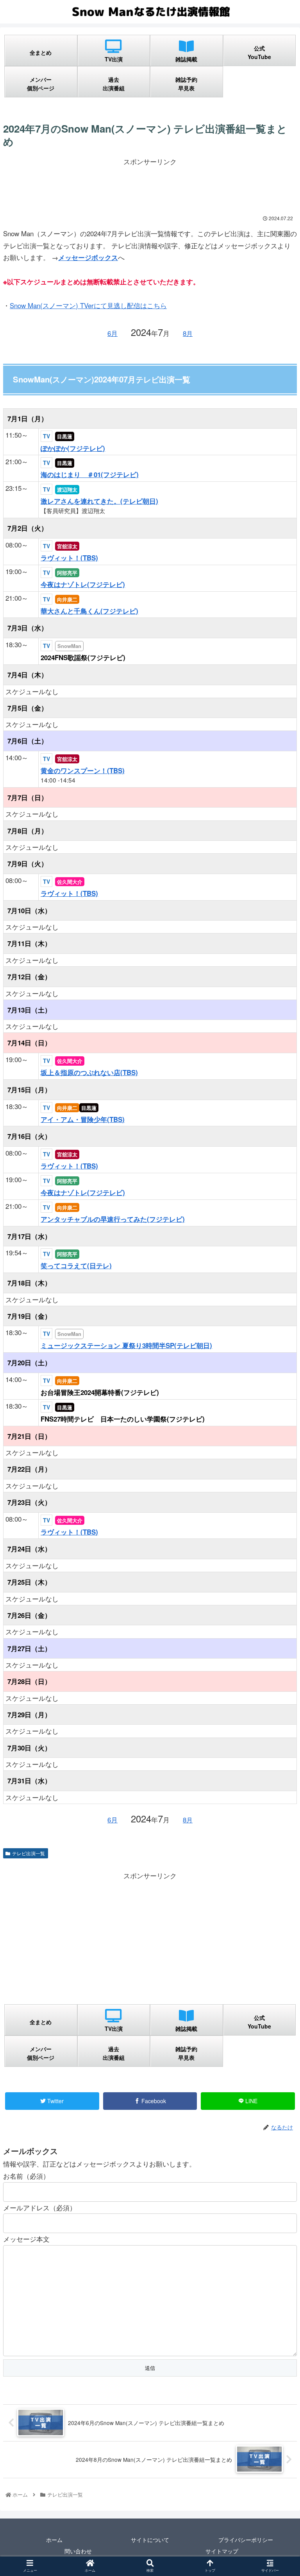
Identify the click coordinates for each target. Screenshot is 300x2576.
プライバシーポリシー (246, 2540)
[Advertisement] (150, 185)
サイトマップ (222, 2551)
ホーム (54, 2540)
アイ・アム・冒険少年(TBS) (83, 1119)
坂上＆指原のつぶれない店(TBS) (89, 1072)
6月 (112, 333)
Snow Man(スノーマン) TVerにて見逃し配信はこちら (88, 305)
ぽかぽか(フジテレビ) (73, 448)
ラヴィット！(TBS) (69, 558)
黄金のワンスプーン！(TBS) (83, 770)
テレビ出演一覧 (29, 1853)
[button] (277, 1414)
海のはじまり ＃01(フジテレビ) (90, 474)
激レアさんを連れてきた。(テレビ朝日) (99, 501)
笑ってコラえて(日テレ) (76, 1266)
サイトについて (150, 2540)
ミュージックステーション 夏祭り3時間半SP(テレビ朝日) (126, 1345)
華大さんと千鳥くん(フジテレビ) (89, 611)
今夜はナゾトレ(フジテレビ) (83, 584)
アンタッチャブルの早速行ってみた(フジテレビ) (113, 1219)
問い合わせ (78, 2551)
